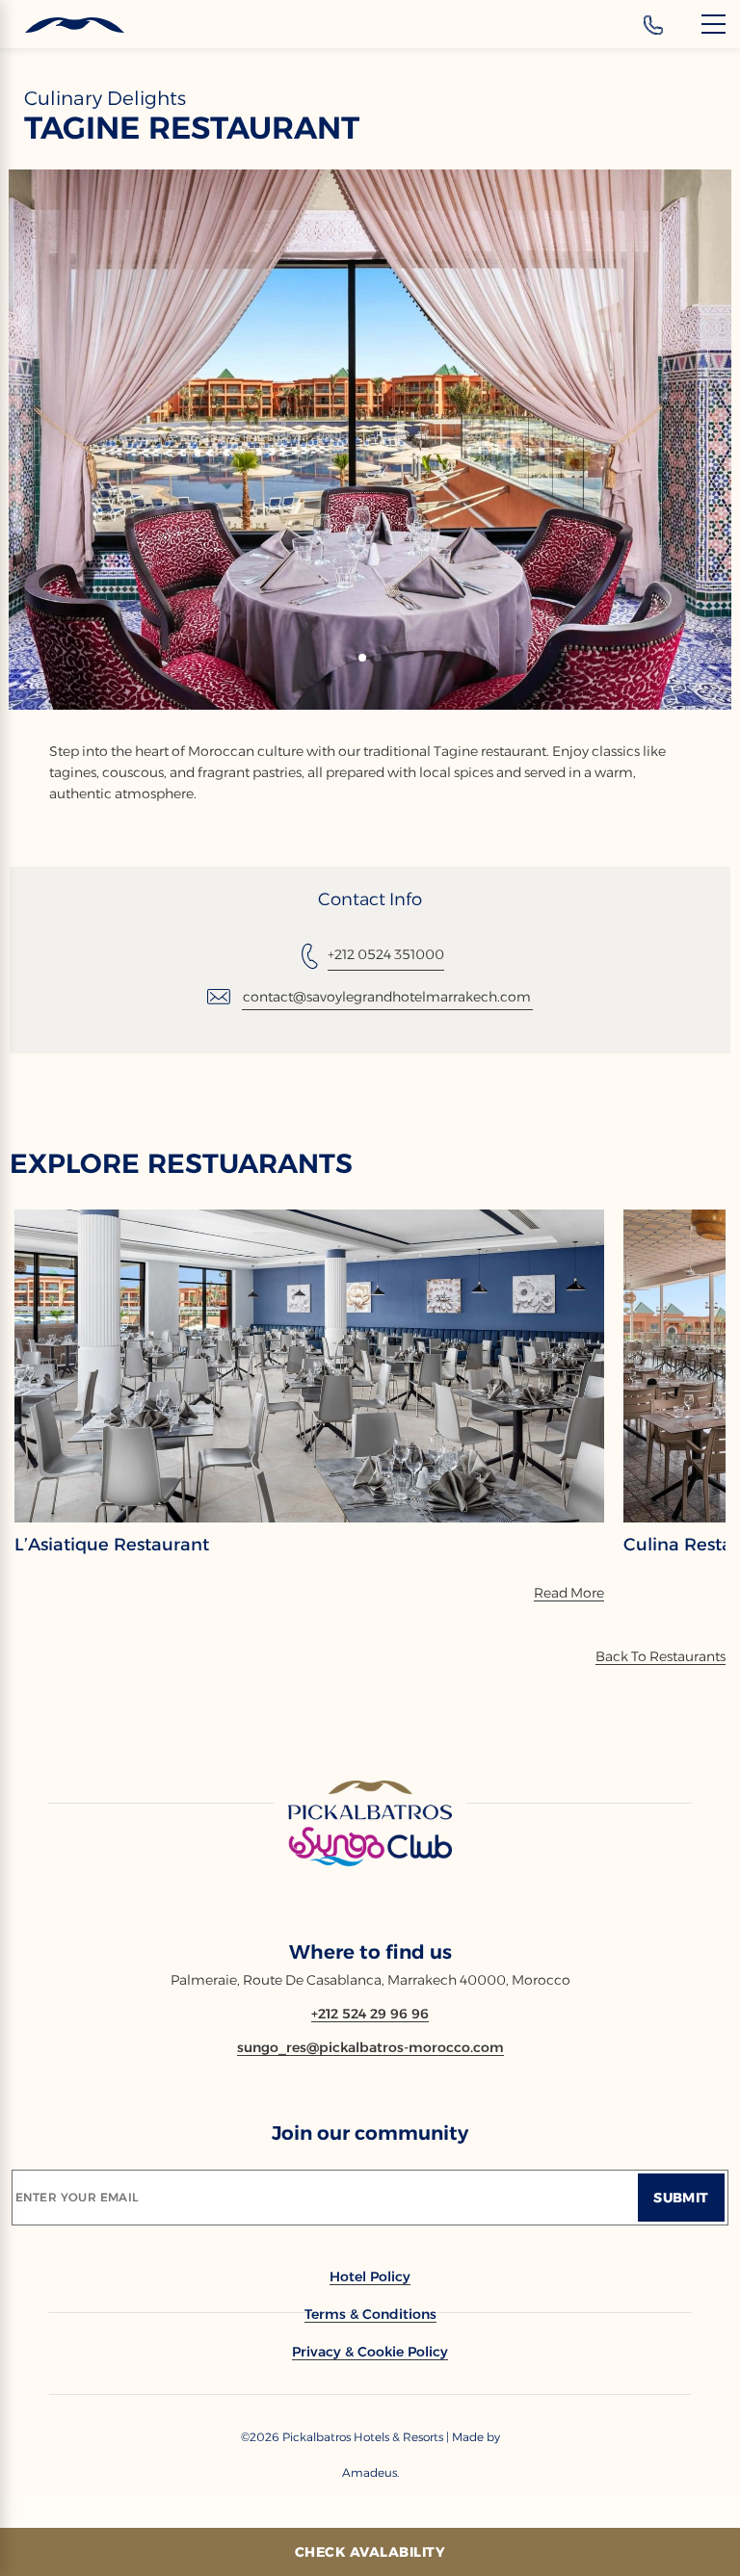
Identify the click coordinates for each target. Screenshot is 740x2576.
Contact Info (370, 899)
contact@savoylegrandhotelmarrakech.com (387, 997)
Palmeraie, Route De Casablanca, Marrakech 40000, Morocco (370, 1980)
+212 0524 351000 (386, 954)
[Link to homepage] (370, 1825)
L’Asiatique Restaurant (112, 1545)
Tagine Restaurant (192, 128)
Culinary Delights (105, 98)
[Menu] (714, 24)
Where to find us (370, 1952)
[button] (362, 658)
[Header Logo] (62, 26)
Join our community (370, 2133)
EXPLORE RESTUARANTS (181, 1163)
